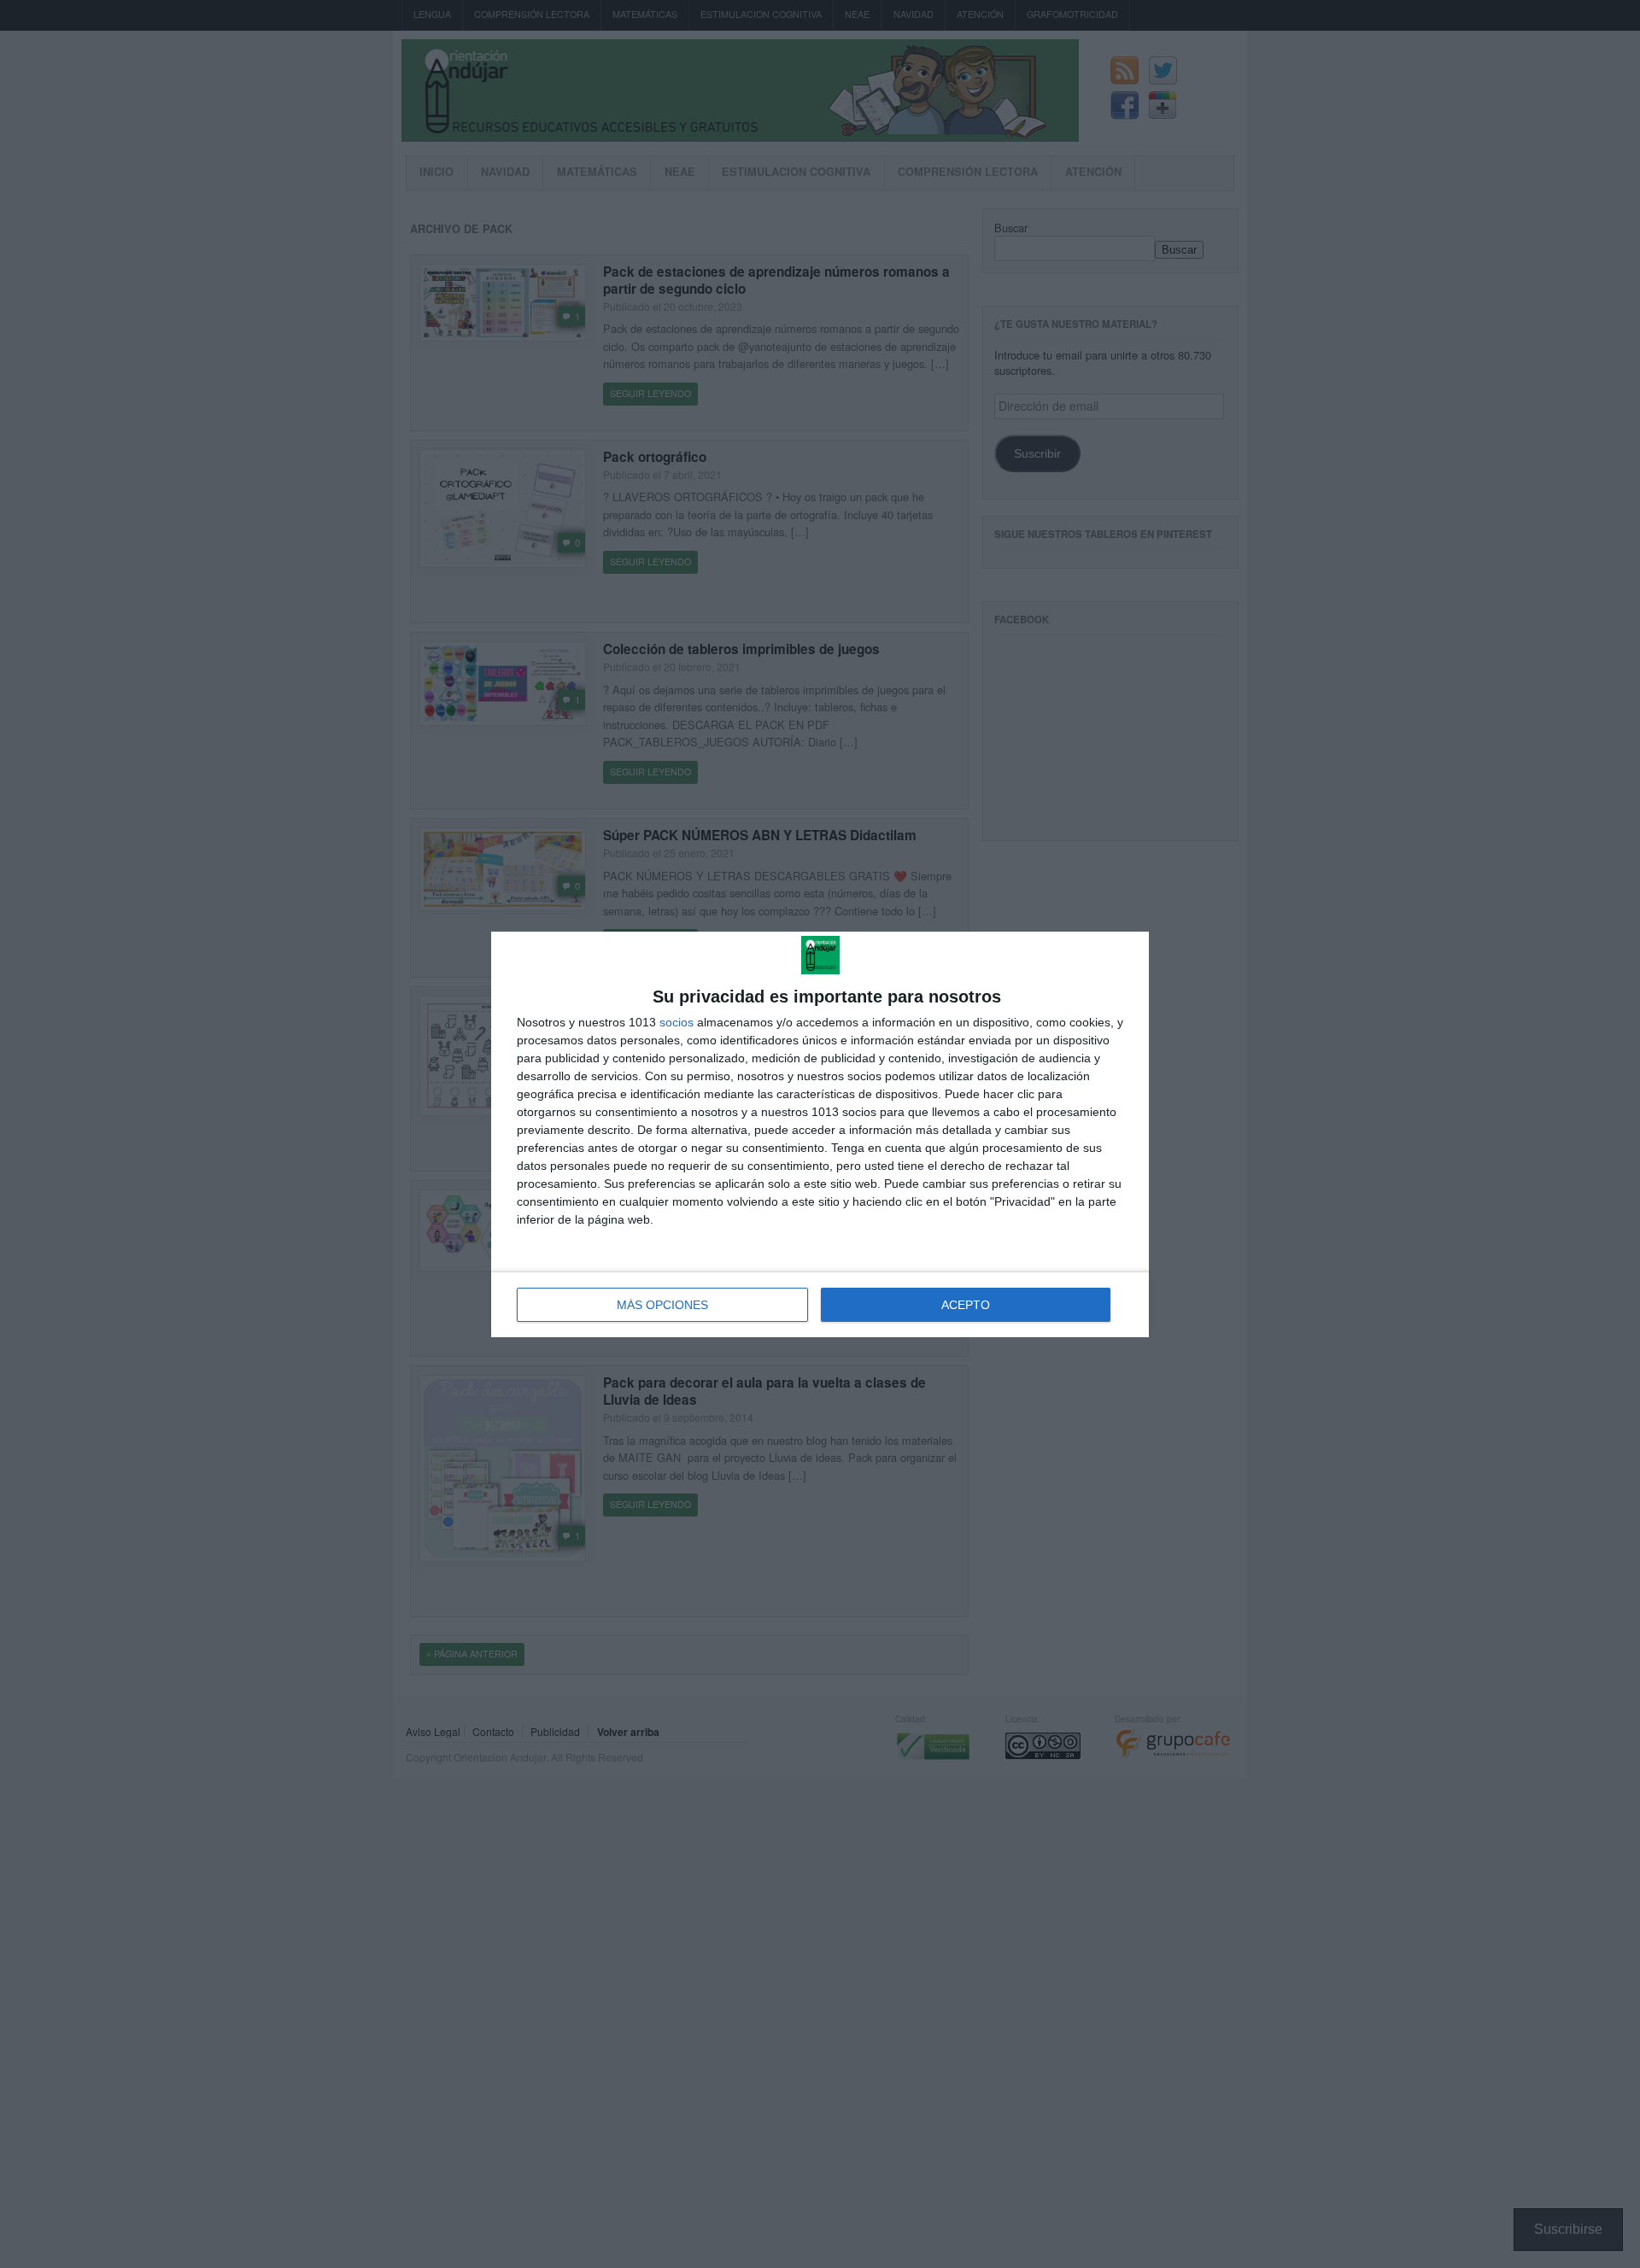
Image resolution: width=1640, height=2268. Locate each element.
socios (676, 1022)
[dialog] (820, 1134)
